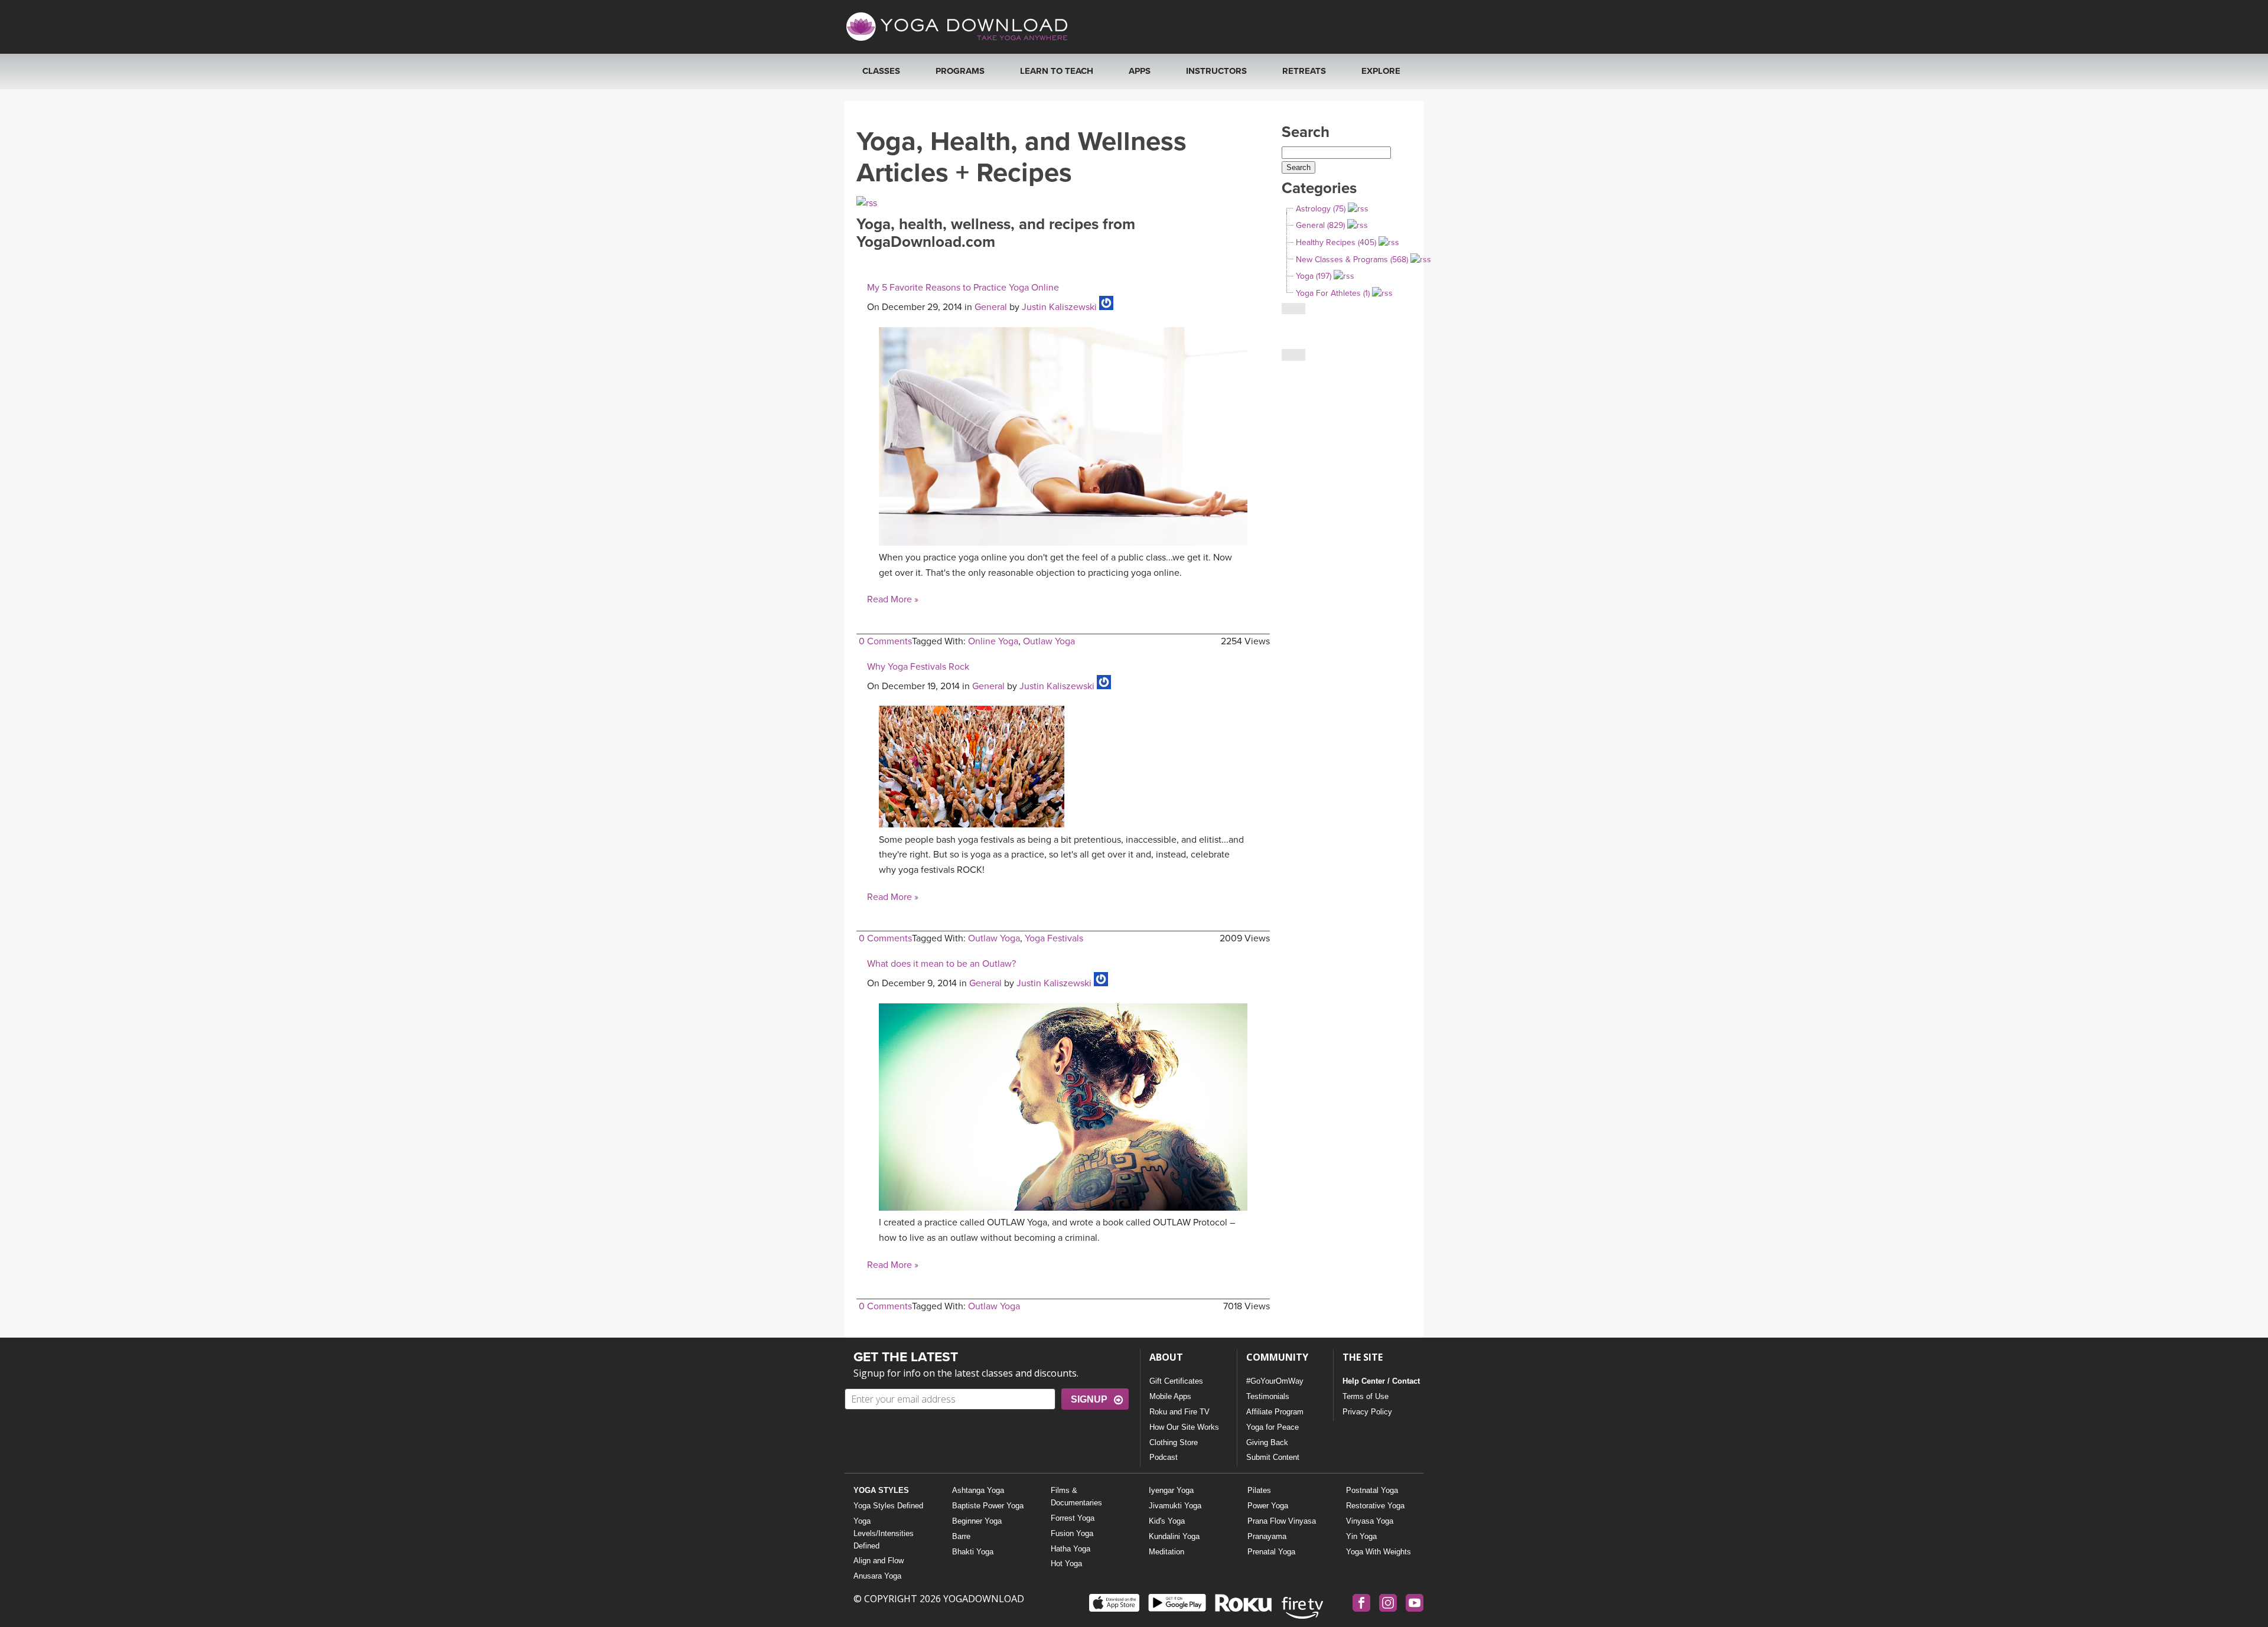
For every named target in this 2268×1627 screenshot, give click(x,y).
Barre (961, 1536)
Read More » (893, 599)
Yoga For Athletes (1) (1333, 293)
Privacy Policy (1367, 1412)
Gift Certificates (1176, 1381)
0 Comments (885, 641)
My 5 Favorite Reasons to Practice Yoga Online (963, 288)
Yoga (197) (1314, 276)
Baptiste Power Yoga (988, 1506)
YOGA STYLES (881, 1490)
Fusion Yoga (1072, 1533)
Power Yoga (1268, 1506)
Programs (960, 71)
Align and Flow (879, 1561)
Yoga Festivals (1054, 938)
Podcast (1164, 1457)
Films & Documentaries (1076, 1496)
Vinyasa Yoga (1370, 1521)
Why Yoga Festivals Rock (918, 667)
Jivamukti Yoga (1175, 1506)
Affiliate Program (1275, 1412)
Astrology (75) (1321, 209)
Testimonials (1268, 1396)
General (991, 307)
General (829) (1320, 225)
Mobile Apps (1170, 1396)
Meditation (1166, 1552)
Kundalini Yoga (1174, 1536)
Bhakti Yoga (973, 1552)
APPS (1140, 71)
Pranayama (1267, 1536)
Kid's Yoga (1167, 1521)
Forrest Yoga (1073, 1518)
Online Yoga (993, 641)
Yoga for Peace (1273, 1427)
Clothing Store (1174, 1442)
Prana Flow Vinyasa (1282, 1521)
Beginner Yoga (977, 1521)
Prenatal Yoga (1271, 1552)
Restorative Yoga (1375, 1506)
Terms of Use (1366, 1396)
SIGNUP (1089, 1399)
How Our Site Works (1184, 1427)
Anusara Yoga (877, 1576)
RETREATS (1304, 71)
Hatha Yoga (1071, 1549)
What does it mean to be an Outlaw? (941, 964)
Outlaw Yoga (1049, 641)
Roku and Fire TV (1179, 1412)
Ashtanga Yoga (978, 1490)
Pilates (1259, 1490)
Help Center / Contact (1381, 1381)
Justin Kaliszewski (1059, 307)
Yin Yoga (1361, 1536)
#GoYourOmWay (1275, 1381)
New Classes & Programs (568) (1352, 260)
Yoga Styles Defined (888, 1506)
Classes (881, 71)
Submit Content (1273, 1457)
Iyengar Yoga (1171, 1490)
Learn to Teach (1057, 71)
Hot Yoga (1066, 1564)
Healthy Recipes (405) (1336, 242)
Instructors (1216, 71)
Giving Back (1267, 1442)
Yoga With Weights (1379, 1552)
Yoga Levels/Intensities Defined (884, 1533)
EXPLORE (1381, 71)
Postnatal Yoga (1372, 1490)
